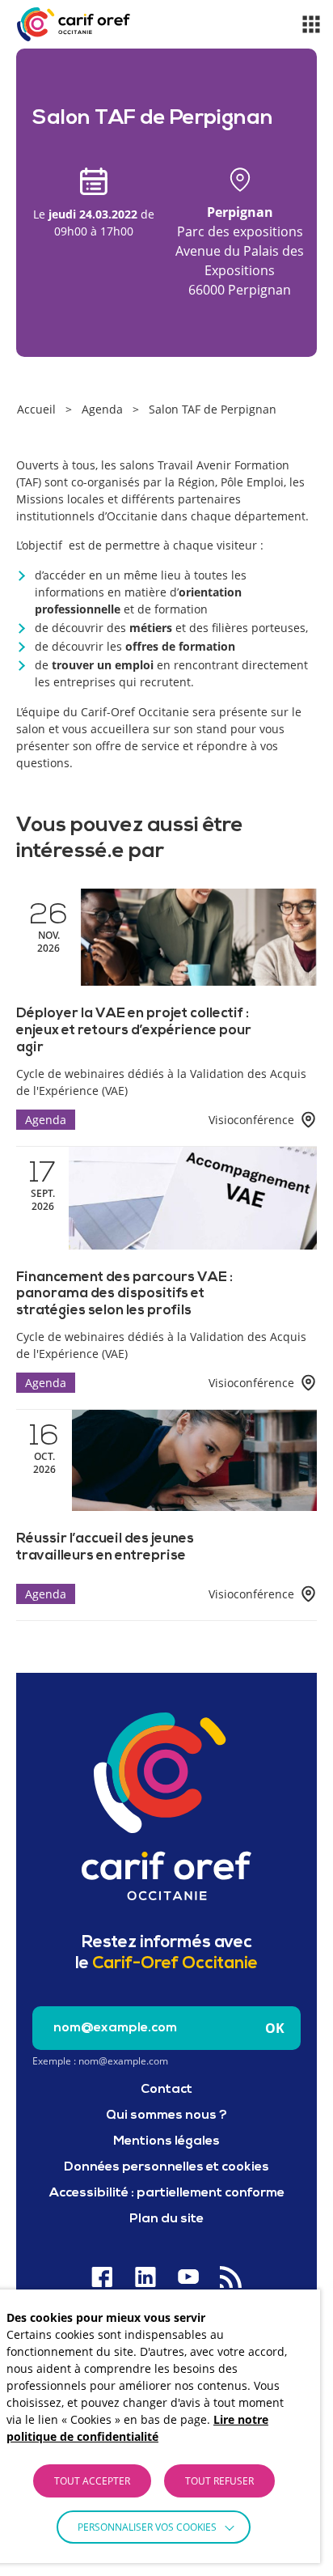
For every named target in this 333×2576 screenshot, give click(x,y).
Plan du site (166, 2219)
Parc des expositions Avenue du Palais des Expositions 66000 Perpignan (240, 251)
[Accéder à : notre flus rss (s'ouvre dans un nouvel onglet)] (231, 2277)
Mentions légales (166, 2141)
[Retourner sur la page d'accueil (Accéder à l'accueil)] (166, 1806)
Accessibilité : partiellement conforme (167, 2193)
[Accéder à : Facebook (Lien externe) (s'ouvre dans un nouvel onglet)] (102, 2277)
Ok (275, 2028)
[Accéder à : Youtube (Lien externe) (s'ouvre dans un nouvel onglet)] (188, 2277)
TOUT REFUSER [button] (219, 2481)
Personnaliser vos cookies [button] (147, 2527)
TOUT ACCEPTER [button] (92, 2481)
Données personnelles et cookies (166, 2167)
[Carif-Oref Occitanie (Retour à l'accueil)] (74, 24)
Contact (166, 2090)
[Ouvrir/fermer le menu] (311, 24)
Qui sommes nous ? (166, 2116)
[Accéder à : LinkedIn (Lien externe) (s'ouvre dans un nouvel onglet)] (145, 2277)
